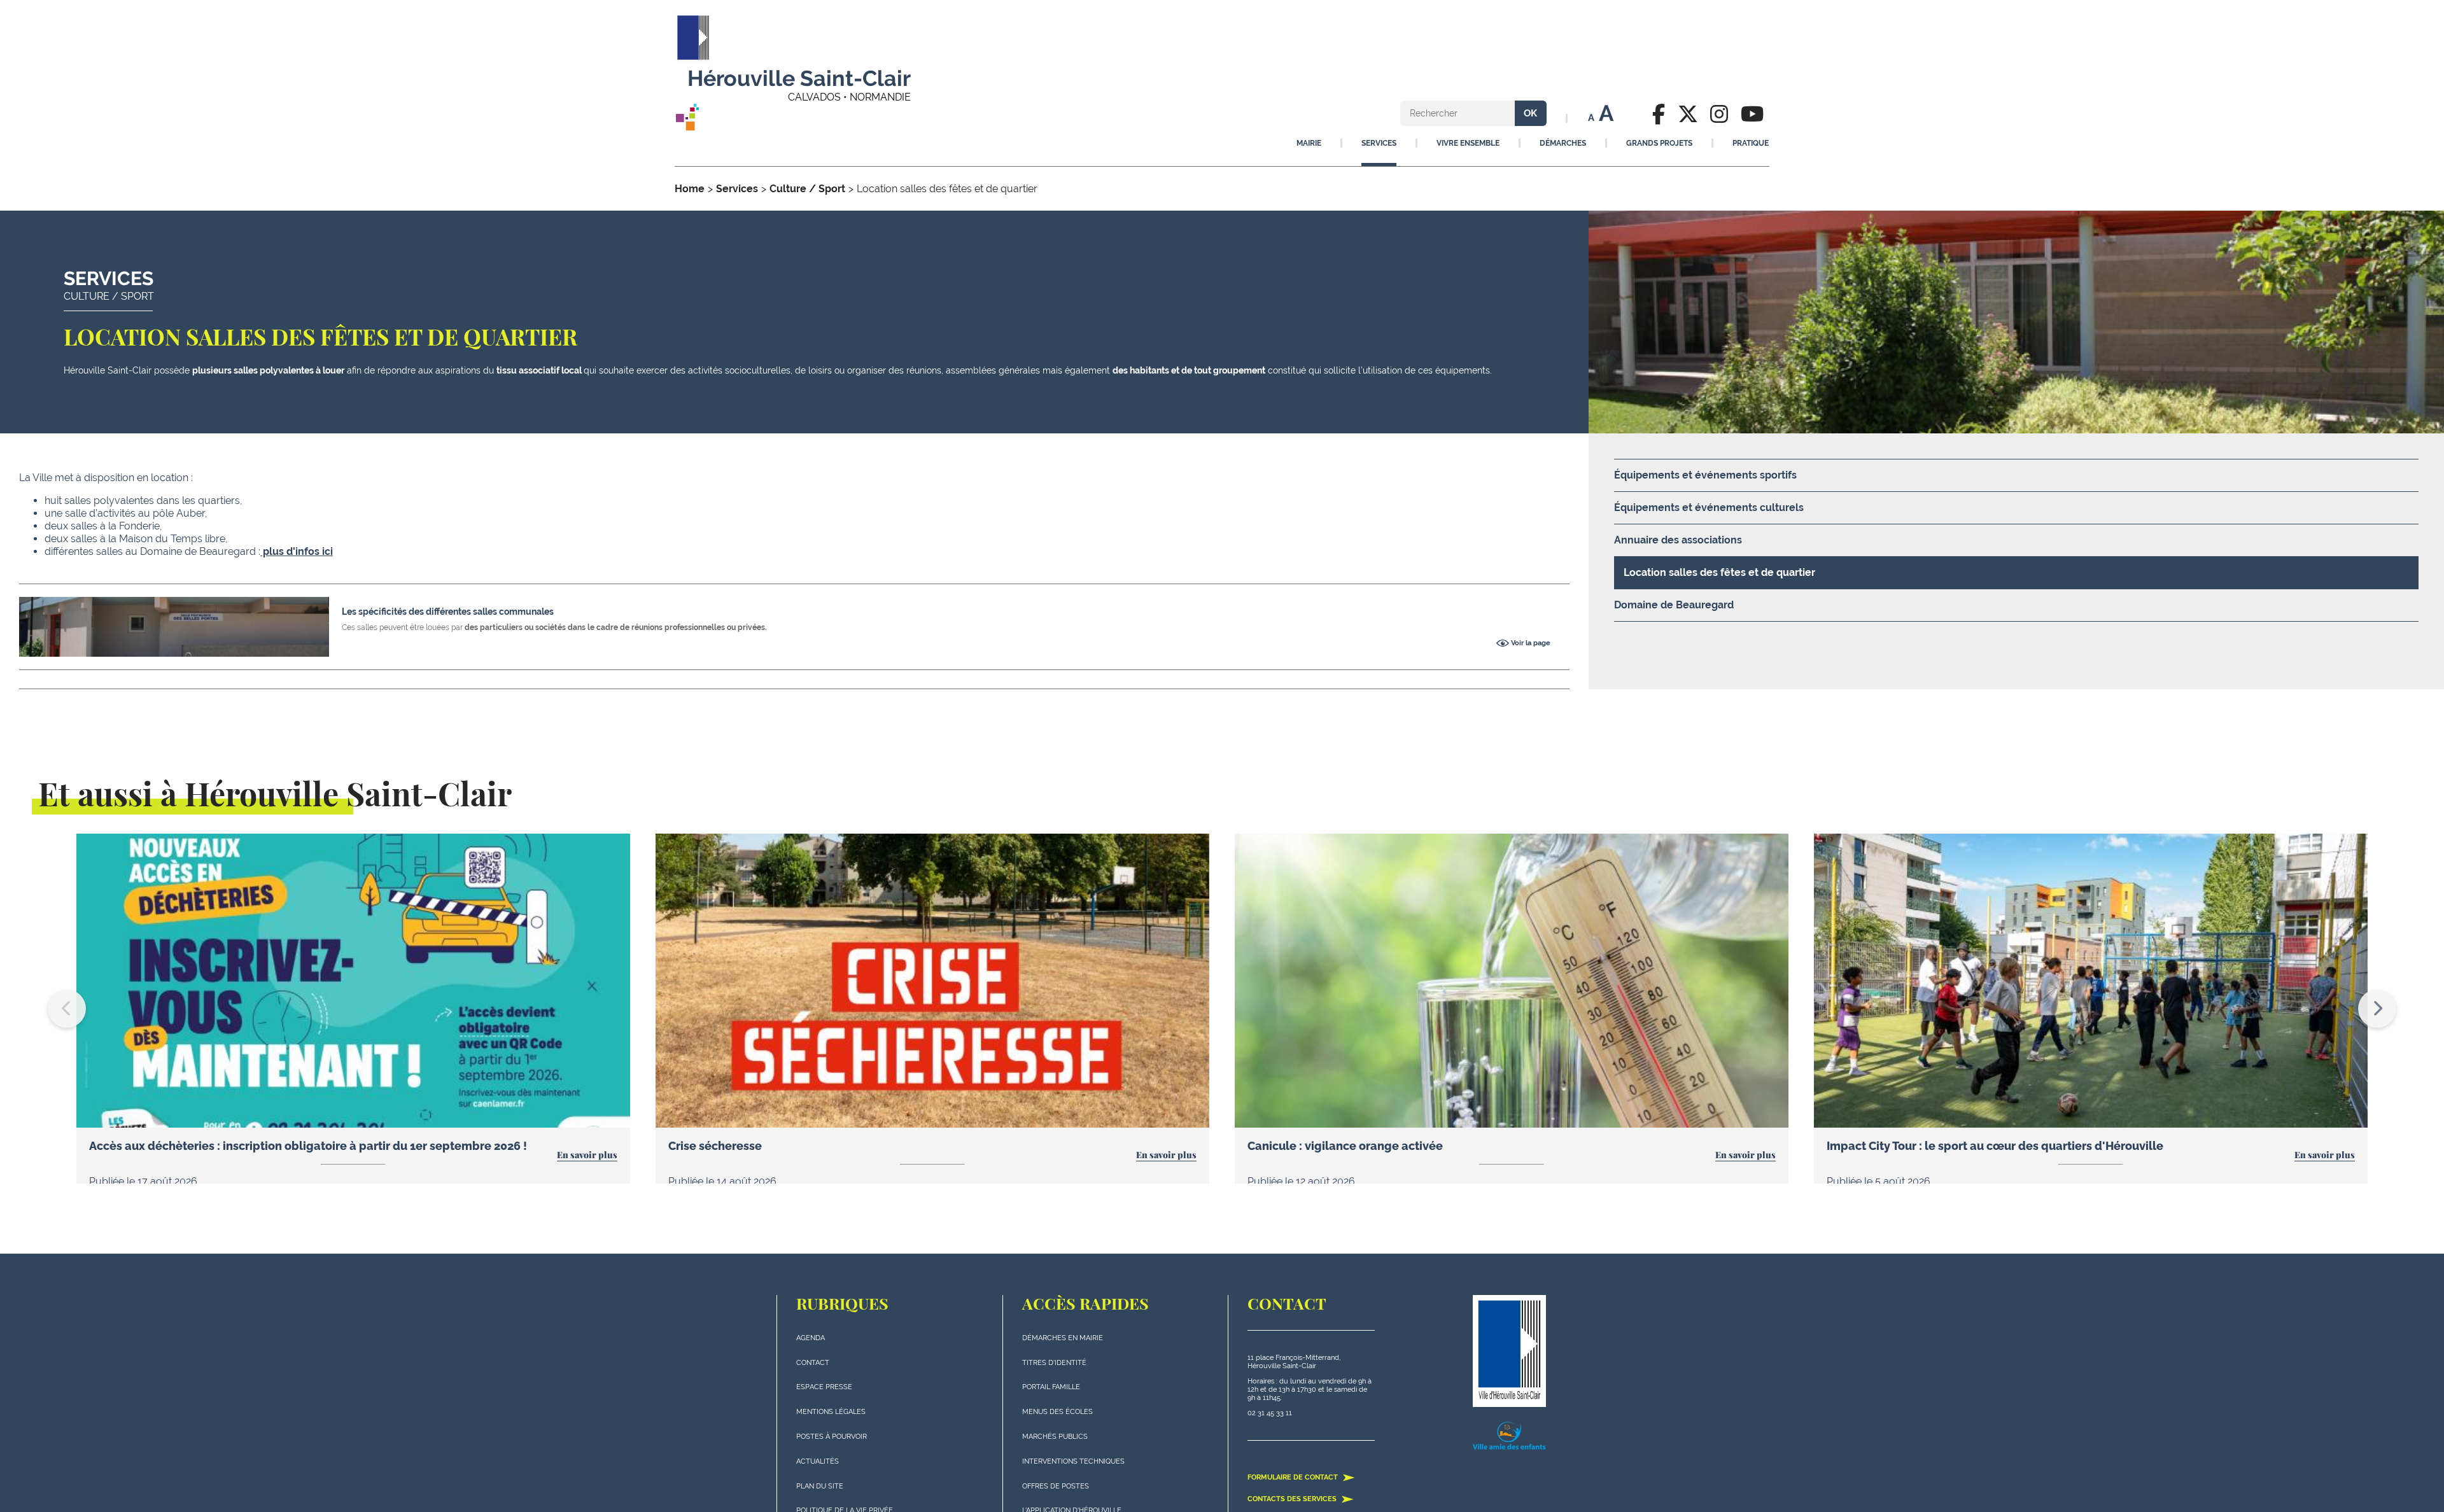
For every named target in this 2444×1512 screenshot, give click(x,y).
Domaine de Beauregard (1674, 605)
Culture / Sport (807, 189)
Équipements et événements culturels (1709, 507)
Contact (813, 1363)
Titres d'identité (1054, 1363)
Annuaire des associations (1678, 540)
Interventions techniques (1073, 1461)
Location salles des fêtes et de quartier (1719, 572)
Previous (67, 1009)
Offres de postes (1056, 1486)
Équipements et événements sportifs (1705, 475)
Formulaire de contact (1294, 1477)
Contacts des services (1293, 1499)
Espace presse (824, 1387)
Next (2377, 1009)
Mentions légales (831, 1412)
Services (737, 189)
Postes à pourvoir (832, 1437)
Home (690, 189)
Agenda (811, 1338)
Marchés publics (1055, 1437)
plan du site (820, 1486)
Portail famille (1051, 1387)
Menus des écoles (1057, 1412)
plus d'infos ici (297, 551)
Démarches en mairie (1063, 1338)
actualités (818, 1461)
